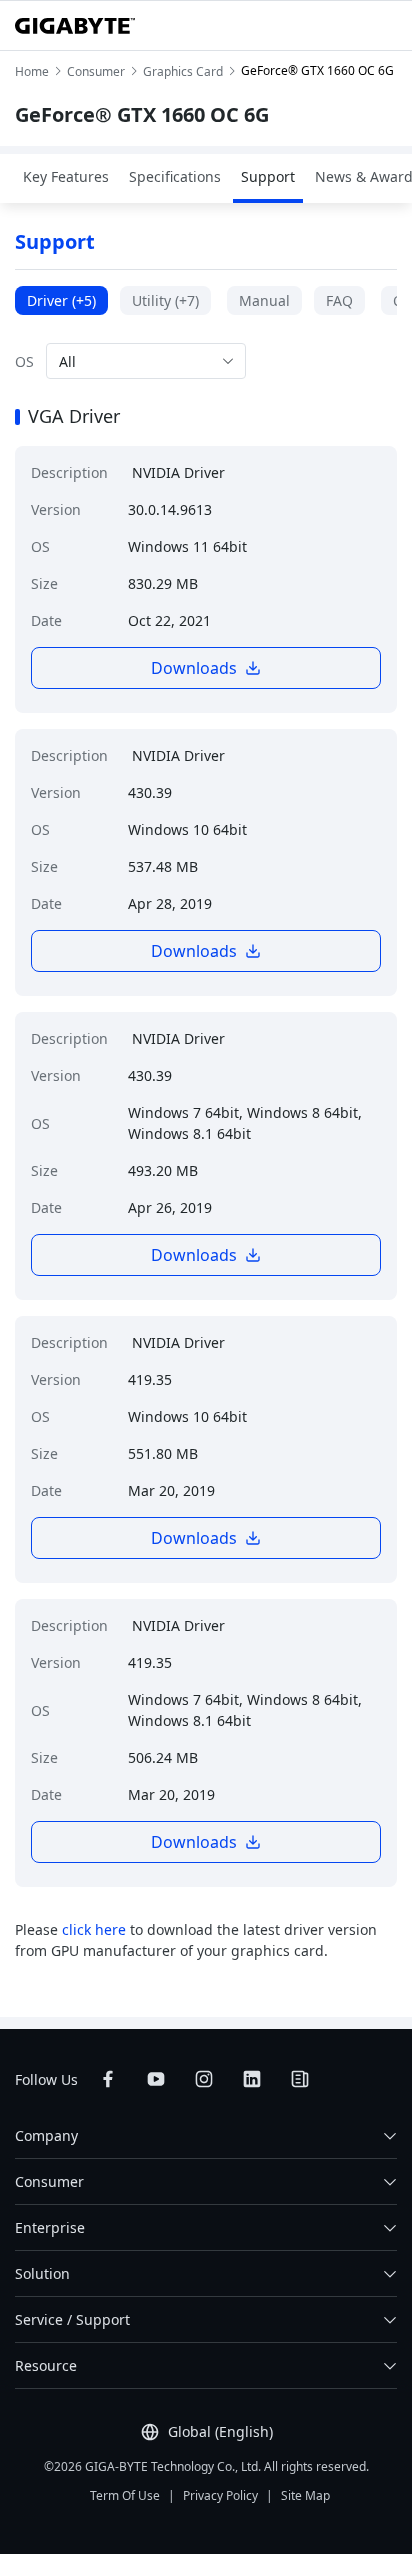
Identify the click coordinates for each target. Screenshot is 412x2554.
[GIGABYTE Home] (75, 26)
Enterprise (50, 2227)
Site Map (305, 2495)
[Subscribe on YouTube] (156, 2079)
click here (94, 1929)
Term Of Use (125, 2495)
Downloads (194, 668)
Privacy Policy (220, 2495)
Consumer (49, 2181)
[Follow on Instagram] (204, 2079)
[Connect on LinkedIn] (252, 2079)
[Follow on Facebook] (108, 2079)
